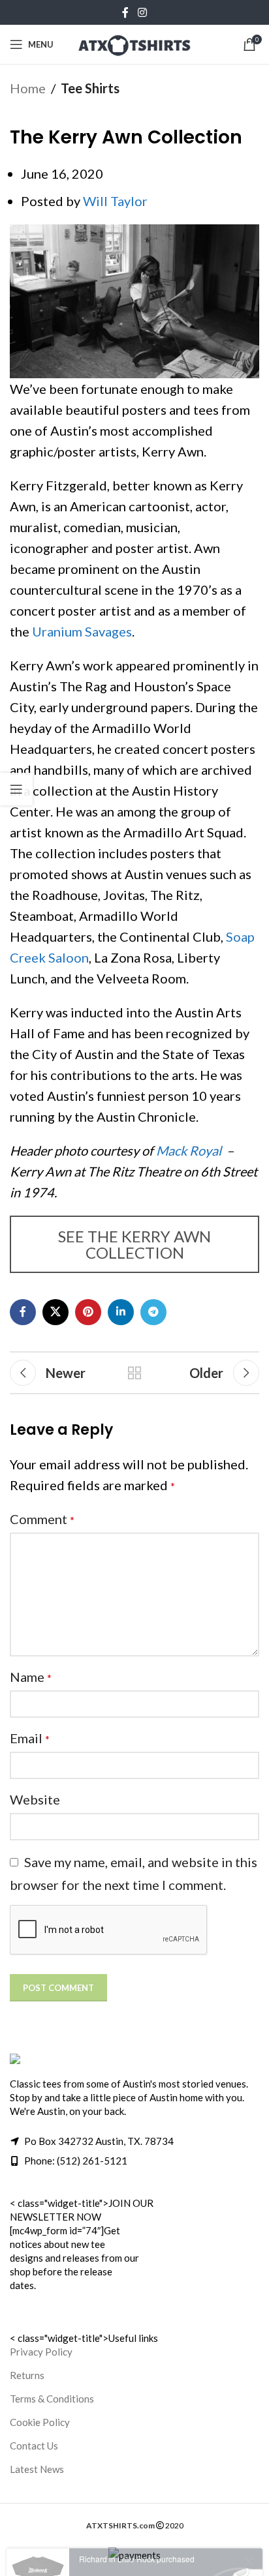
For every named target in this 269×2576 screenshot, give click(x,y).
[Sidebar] (16, 789)
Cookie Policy (40, 2422)
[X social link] (55, 1312)
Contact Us (34, 2446)
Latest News (37, 2469)
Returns (27, 2375)
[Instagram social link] (142, 12)
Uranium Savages (82, 631)
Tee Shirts (90, 88)
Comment (42, 1519)
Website (35, 1799)
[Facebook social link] (125, 12)
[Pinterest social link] (88, 1312)
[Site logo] (135, 42)
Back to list (134, 1373)
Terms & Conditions (52, 2399)
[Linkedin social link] (121, 1312)
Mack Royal (189, 1150)
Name (31, 1677)
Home (28, 88)
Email (30, 1738)
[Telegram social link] (153, 1312)
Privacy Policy (41, 2352)
